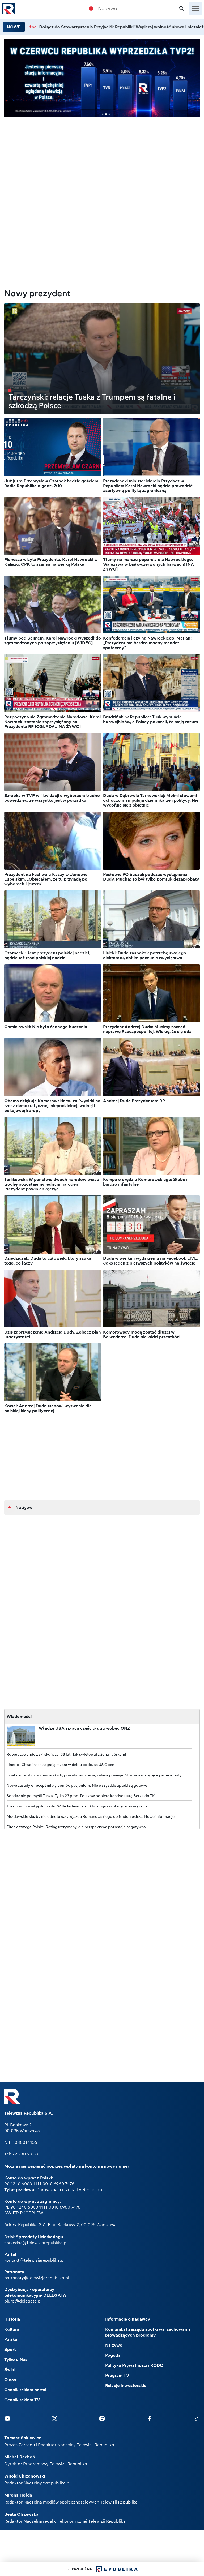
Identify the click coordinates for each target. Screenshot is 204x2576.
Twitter (55, 2418)
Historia (12, 2319)
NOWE (14, 27)
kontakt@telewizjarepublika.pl (34, 2260)
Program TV (117, 2375)
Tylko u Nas (16, 2359)
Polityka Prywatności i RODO (134, 2365)
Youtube (7, 2418)
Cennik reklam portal (25, 2390)
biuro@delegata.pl (23, 2301)
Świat (10, 2369)
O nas (10, 2380)
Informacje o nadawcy (128, 2319)
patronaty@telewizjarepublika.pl (37, 2278)
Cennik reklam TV (22, 2400)
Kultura (12, 2329)
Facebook (149, 2418)
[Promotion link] (102, 78)
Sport (10, 2349)
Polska (11, 2339)
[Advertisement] (102, 159)
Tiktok (197, 2418)
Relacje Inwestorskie (126, 2385)
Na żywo (108, 8)
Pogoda (113, 2355)
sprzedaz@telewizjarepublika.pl (36, 2243)
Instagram (102, 2418)
